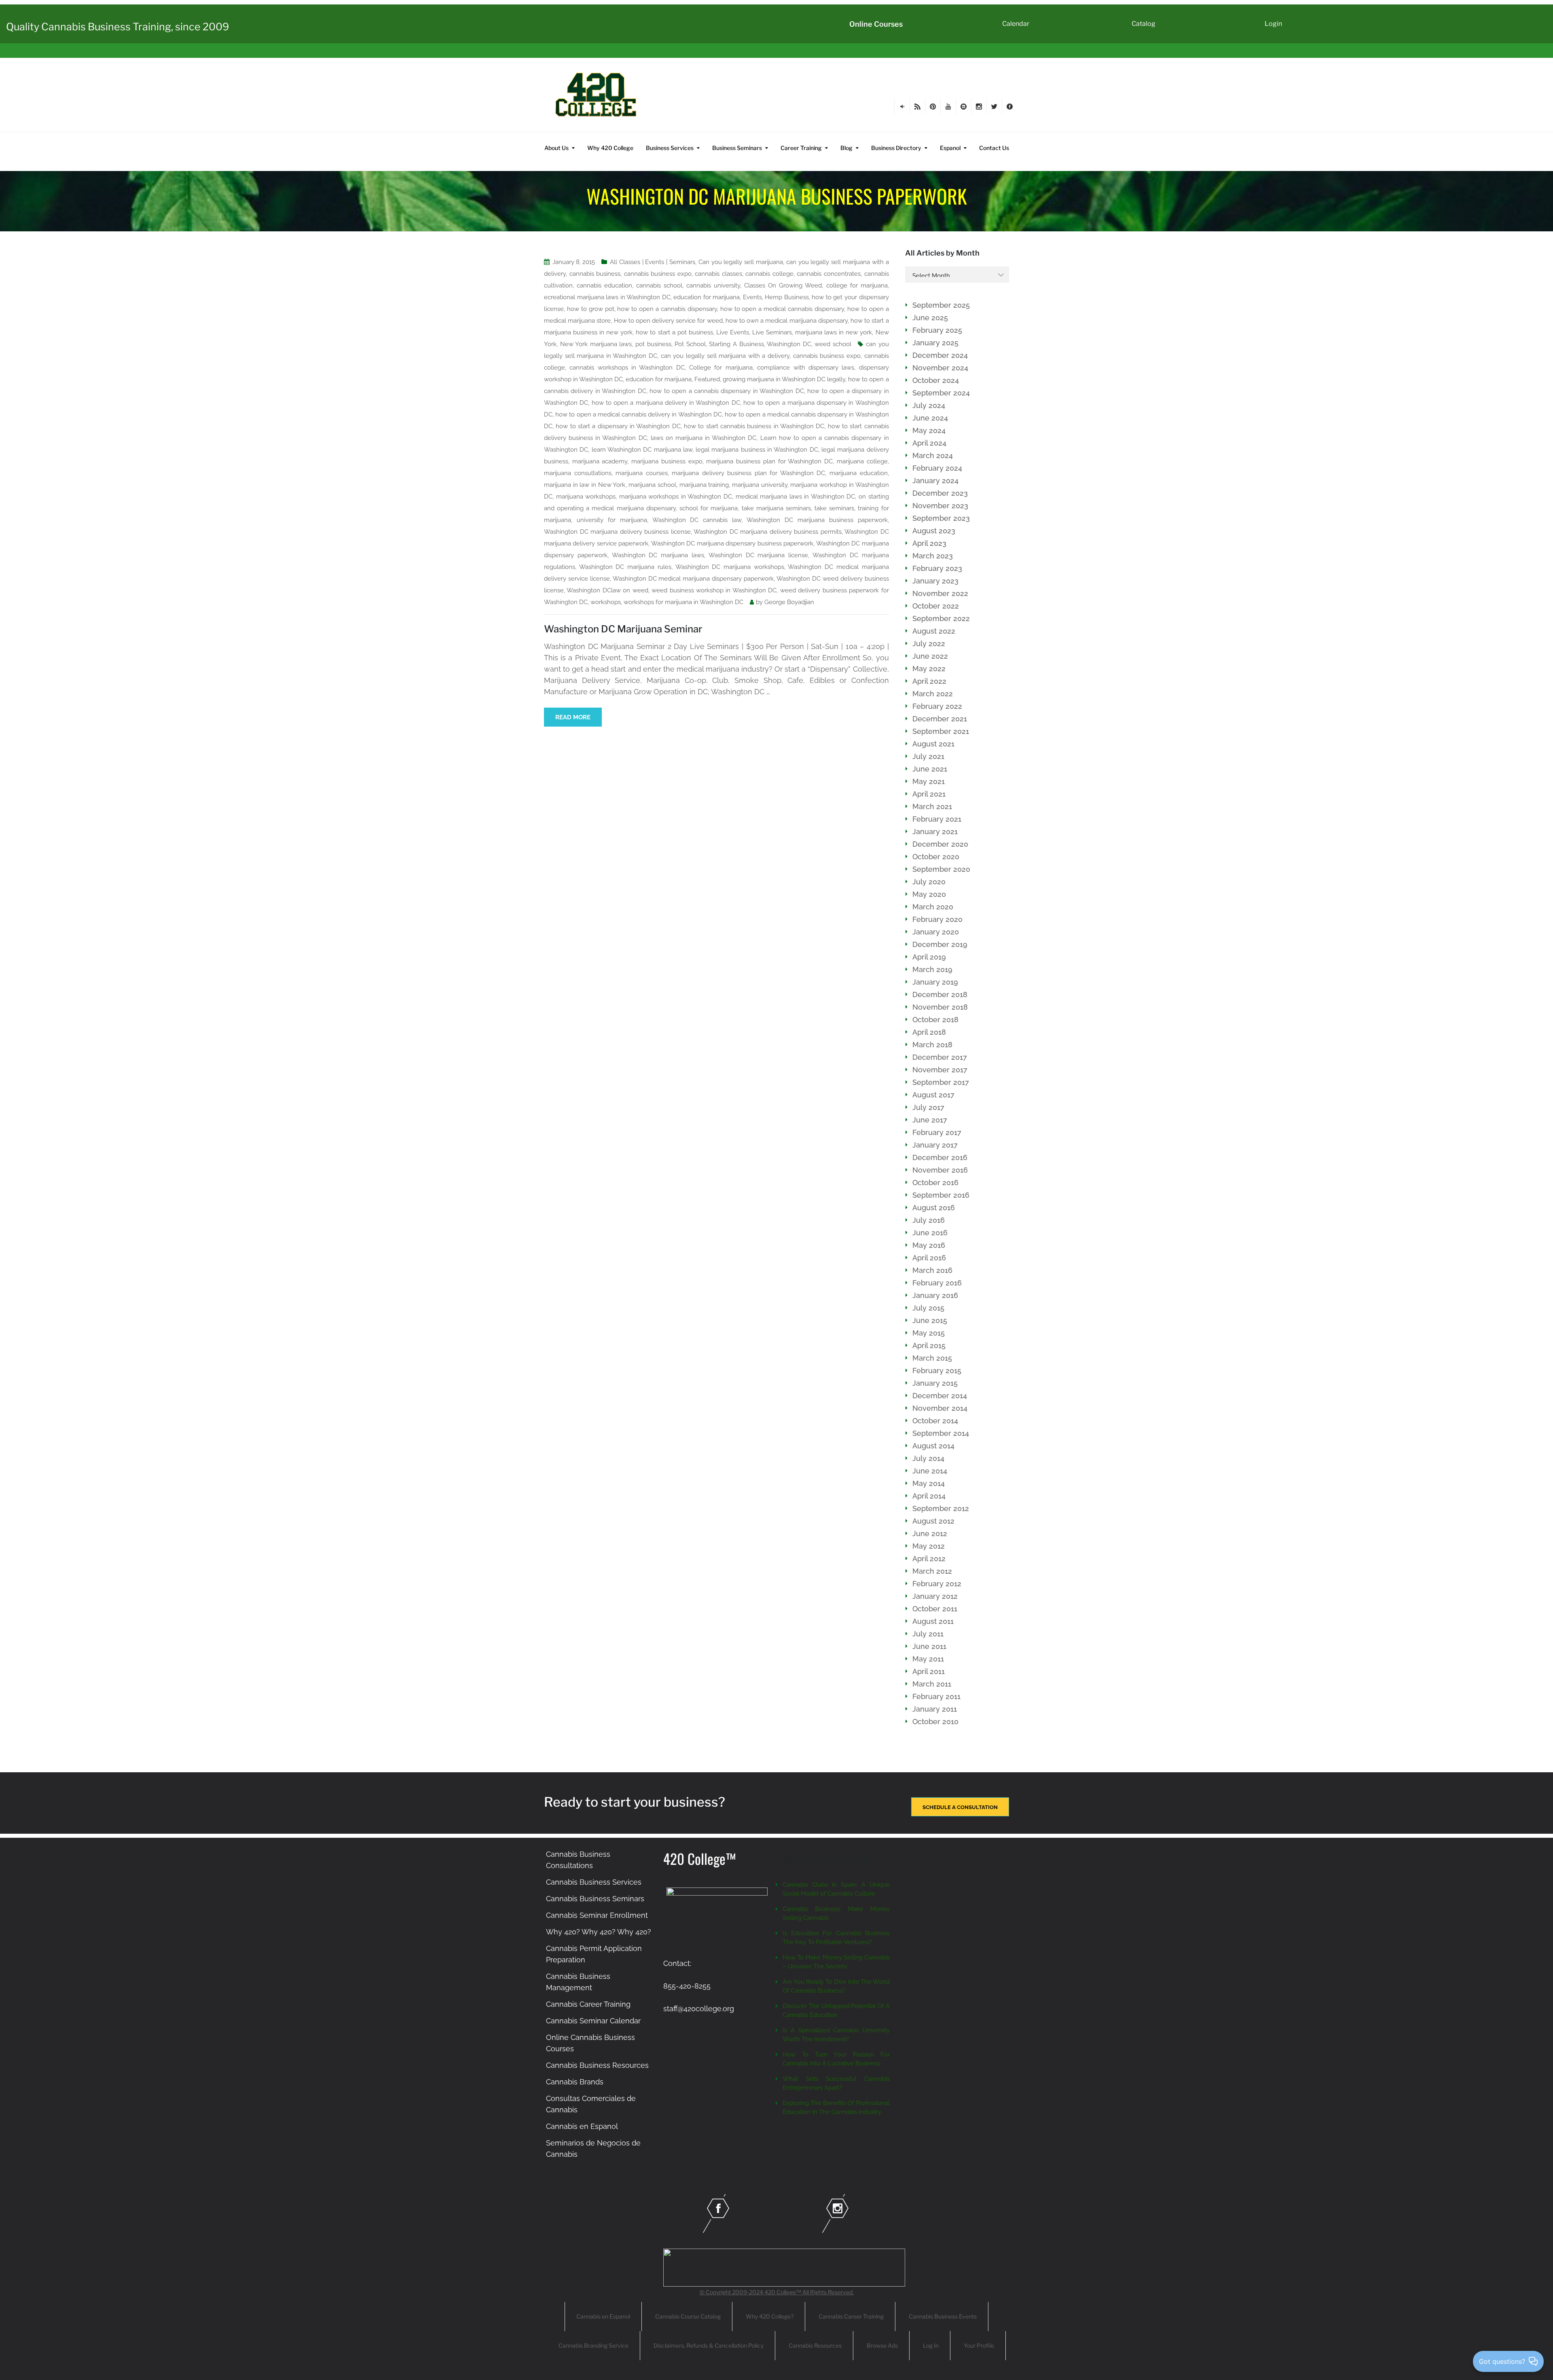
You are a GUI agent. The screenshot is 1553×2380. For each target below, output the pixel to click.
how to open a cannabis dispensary (667, 309)
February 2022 (937, 706)
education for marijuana (707, 297)
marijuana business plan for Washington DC (769, 461)
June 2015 (930, 1320)
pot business (653, 344)
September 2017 (941, 1082)
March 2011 (932, 1684)
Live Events (733, 332)
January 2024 (935, 481)
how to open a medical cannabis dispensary (782, 309)
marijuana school (652, 485)
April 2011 (929, 1671)
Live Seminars (772, 332)
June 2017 (930, 1120)
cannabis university (713, 285)
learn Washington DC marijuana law (642, 450)
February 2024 (937, 468)
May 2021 (929, 781)
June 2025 (930, 318)
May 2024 (929, 430)
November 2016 (940, 1170)
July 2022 (929, 644)
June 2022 (930, 656)
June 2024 (930, 418)
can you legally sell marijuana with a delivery (725, 356)
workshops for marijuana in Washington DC (683, 602)
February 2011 (936, 1696)
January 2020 (936, 932)
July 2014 (928, 1458)
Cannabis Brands (575, 2082)
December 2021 (940, 719)
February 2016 (937, 1283)
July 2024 (929, 405)
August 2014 (933, 1446)
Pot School (690, 344)
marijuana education (859, 473)
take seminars (834, 508)
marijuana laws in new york (834, 332)
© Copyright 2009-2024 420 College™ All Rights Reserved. (777, 2292)
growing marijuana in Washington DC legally (784, 379)
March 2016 (932, 1270)
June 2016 (930, 1233)
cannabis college (769, 274)
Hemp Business (787, 297)
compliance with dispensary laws (806, 368)
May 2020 (929, 894)
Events (752, 297)
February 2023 (937, 568)
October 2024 (936, 380)
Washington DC (789, 344)
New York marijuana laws (596, 344)
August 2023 (934, 531)
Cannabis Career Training (588, 2004)
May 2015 (929, 1333)
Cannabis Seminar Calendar (593, 2021)
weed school (833, 344)
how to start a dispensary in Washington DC (618, 426)
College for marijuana (721, 368)
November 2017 (940, 1070)
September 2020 (941, 869)
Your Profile (979, 2345)
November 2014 (940, 1408)
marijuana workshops (586, 497)
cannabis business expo (658, 274)
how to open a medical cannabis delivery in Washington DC (639, 414)
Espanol (950, 148)
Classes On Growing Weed (783, 285)
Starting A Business (736, 344)
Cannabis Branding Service (593, 2345)
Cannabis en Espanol (582, 2126)
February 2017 (937, 1132)
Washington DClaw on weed (607, 590)
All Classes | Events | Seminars (653, 262)
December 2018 (940, 994)
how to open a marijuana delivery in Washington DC (666, 403)
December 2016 (940, 1157)
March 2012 (932, 1571)
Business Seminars (737, 148)
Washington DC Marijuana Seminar (623, 629)
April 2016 (929, 1258)
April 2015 (929, 1345)
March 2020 (933, 907)
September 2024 (941, 393)
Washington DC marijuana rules (625, 567)
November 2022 (940, 593)
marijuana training (704, 485)
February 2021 (937, 819)
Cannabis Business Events (943, 2316)
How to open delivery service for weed (668, 321)
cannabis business (595, 274)
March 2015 (932, 1358)
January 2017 (935, 1145)
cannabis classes (718, 274)
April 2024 (929, 443)
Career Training (801, 148)
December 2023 (940, 493)
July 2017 (928, 1107)
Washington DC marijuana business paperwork (817, 520)
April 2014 (929, 1496)
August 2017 (933, 1095)
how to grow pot (591, 309)
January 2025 (935, 343)
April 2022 (929, 681)
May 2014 (929, 1483)
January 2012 (935, 1596)
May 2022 (929, 669)
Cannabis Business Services (594, 1882)
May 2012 (929, 1546)
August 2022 (934, 631)
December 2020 (940, 844)
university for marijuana (612, 520)
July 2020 (929, 882)
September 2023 (941, 518)
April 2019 (929, 957)
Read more (573, 717)
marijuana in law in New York (585, 485)
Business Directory (896, 148)
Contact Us (994, 148)
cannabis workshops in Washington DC (627, 368)
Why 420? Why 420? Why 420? (599, 1932)
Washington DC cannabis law (697, 520)
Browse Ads (882, 2345)
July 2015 (928, 1308)
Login (1273, 24)
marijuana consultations (578, 473)
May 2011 (928, 1659)
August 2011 (933, 1621)
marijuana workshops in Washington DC (676, 497)
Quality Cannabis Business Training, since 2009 (117, 27)
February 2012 (937, 1584)
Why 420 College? (770, 2316)
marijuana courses (642, 473)
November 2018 (940, 1007)
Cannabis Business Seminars (595, 1899)
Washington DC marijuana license (758, 555)
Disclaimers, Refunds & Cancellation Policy (709, 2345)
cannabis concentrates (829, 274)
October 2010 (935, 1722)
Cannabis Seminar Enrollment (597, 1915)
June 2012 (930, 1533)
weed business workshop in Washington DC (714, 590)
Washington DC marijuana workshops (730, 567)
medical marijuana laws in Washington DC (796, 497)
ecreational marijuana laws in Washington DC (607, 297)
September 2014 (941, 1433)
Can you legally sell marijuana (741, 262)
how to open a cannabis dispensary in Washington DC (727, 391)
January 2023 (935, 581)
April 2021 (929, 794)
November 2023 (940, 506)
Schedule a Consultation (960, 1807)
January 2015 (935, 1383)
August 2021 (933, 744)
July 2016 (929, 1220)
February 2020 (937, 919)
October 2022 (936, 606)
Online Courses (876, 24)
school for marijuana (709, 508)
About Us (556, 148)
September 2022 (941, 618)
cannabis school (659, 285)
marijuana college (862, 461)
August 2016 (934, 1208)
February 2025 (937, 330)
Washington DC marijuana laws (658, 555)
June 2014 (930, 1471)
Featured (707, 379)
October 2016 (935, 1183)
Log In (931, 2345)
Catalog (1144, 24)
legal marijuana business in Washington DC (757, 450)
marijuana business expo (667, 461)
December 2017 (940, 1057)
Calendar (1016, 24)
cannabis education (604, 285)
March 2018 (932, 1045)
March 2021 (932, 806)
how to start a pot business (674, 332)
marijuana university (760, 485)
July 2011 (928, 1634)
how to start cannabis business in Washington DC (754, 426)
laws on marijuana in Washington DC (704, 438)
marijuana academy (600, 461)
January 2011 (935, 1709)
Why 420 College (610, 148)
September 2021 (941, 731)
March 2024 (933, 455)
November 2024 (940, 368)
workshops (606, 602)
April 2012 (929, 1559)
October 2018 (935, 1020)
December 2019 (940, 944)
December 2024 (940, 355)
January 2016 (935, 1295)
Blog (846, 148)
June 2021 (930, 769)
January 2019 (935, 982)
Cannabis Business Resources (597, 2065)
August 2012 (933, 1521)
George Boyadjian (789, 602)
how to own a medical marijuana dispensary (787, 321)
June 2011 (929, 1646)
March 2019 (932, 969)
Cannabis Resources (815, 2345)
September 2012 (941, 1508)
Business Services (670, 148)
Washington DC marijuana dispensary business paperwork (732, 543)
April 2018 (929, 1032)
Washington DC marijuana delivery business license (617, 532)
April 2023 (929, 543)
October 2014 (935, 1421)
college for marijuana (857, 285)
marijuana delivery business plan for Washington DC (748, 473)
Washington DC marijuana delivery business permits (768, 532)
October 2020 (936, 857)
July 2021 (928, 756)
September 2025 (941, 305)
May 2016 (929, 1245)
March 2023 (933, 556)
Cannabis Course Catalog (688, 2316)
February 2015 (937, 1371)
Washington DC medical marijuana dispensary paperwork (693, 579)
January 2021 (935, 832)
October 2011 (935, 1609)
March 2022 (933, 694)
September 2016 (941, 1195)
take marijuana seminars (776, 508)
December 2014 (940, 1396)
